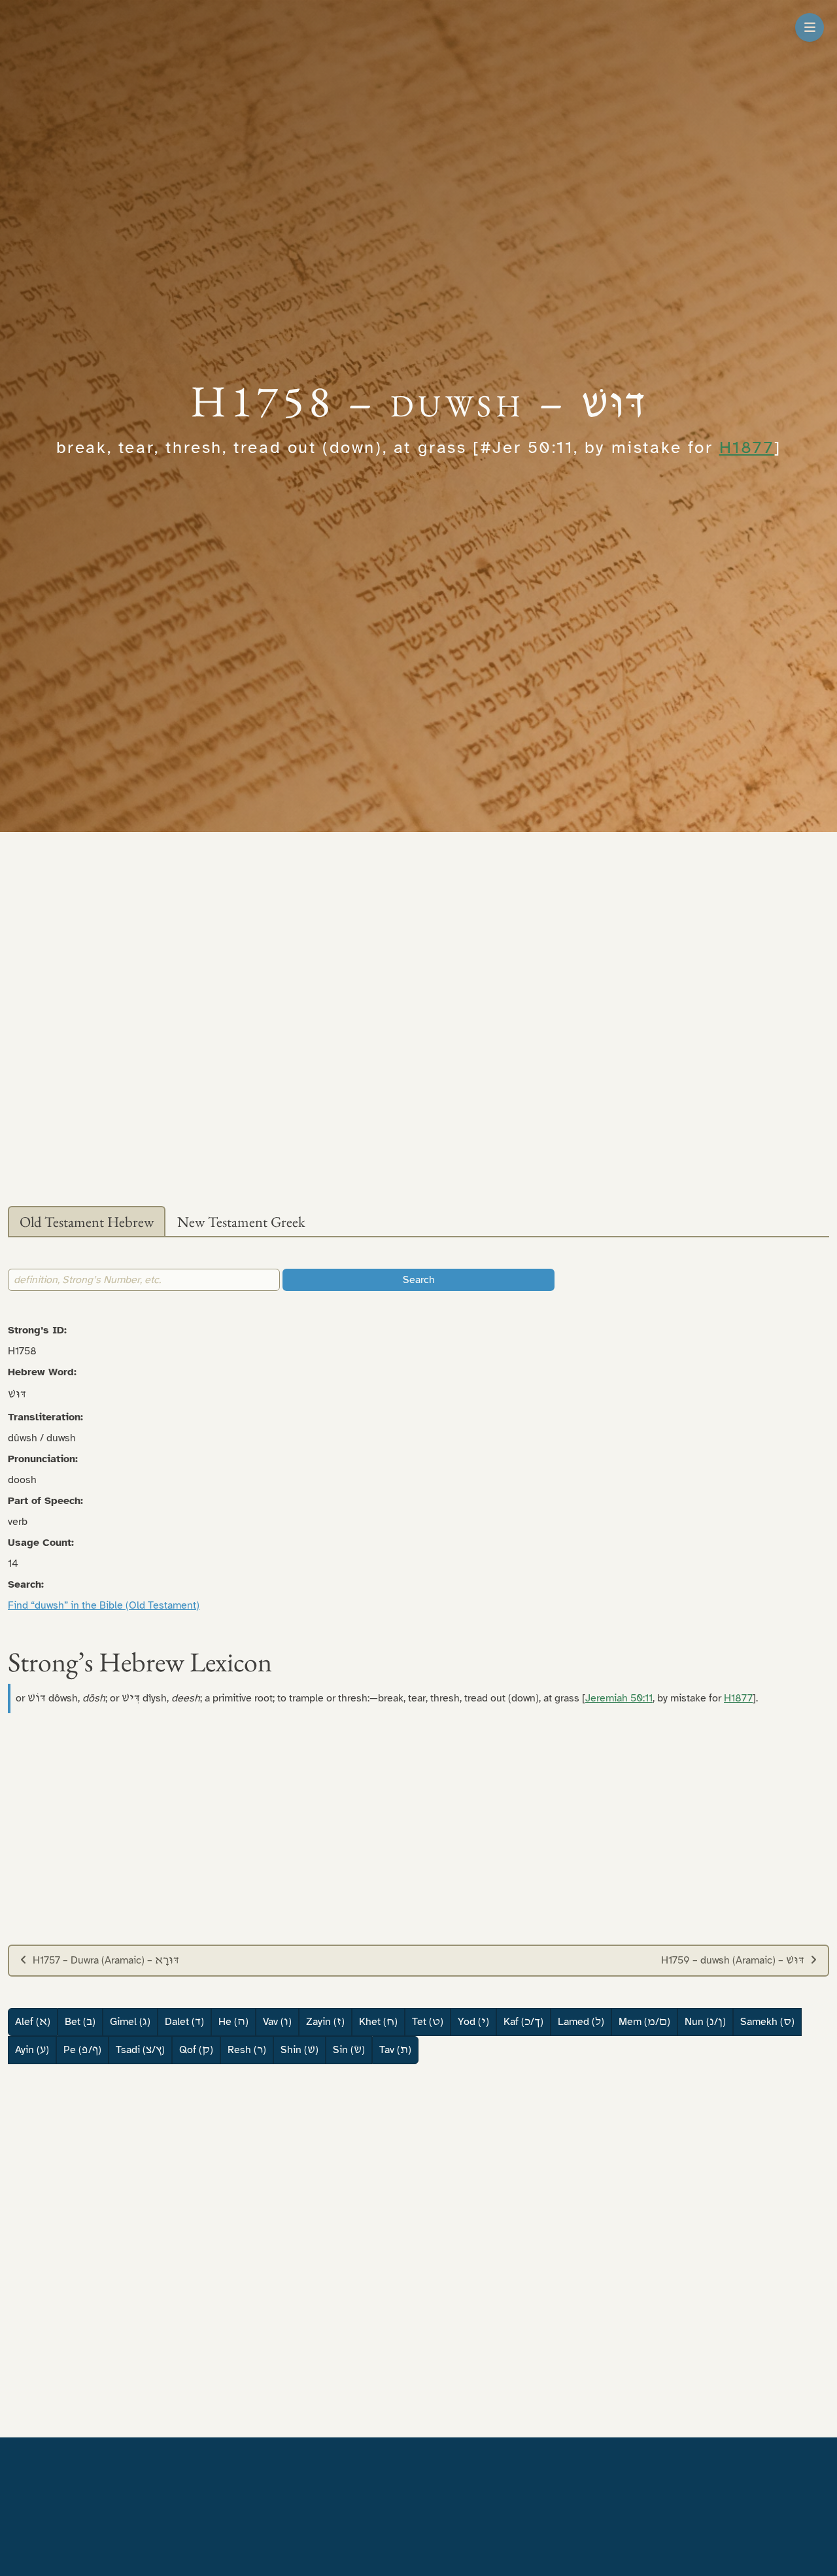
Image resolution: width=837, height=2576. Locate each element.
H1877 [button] (747, 447)
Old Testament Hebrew (87, 1222)
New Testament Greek (241, 1222)
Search (419, 1280)
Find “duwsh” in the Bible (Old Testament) (104, 1605)
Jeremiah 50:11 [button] (619, 1698)
